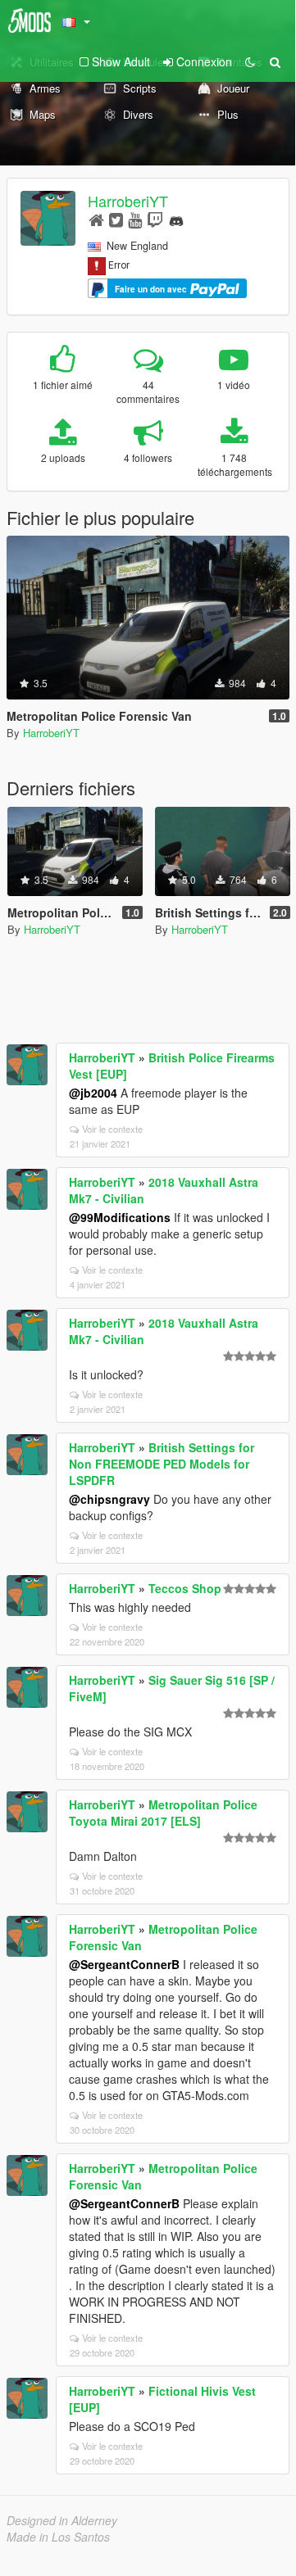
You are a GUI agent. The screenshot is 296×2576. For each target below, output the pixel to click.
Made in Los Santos (58, 2537)
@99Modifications (120, 1217)
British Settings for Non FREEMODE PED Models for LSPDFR (162, 1464)
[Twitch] (155, 219)
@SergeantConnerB (124, 1964)
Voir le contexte (112, 1129)
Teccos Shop (185, 1588)
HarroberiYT (128, 201)
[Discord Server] (176, 219)
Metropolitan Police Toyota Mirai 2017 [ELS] (163, 1813)
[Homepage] (96, 219)
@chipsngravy (109, 1499)
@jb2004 (93, 1093)
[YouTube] (135, 219)
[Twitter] (116, 219)
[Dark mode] (250, 61)
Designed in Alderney (62, 2520)
